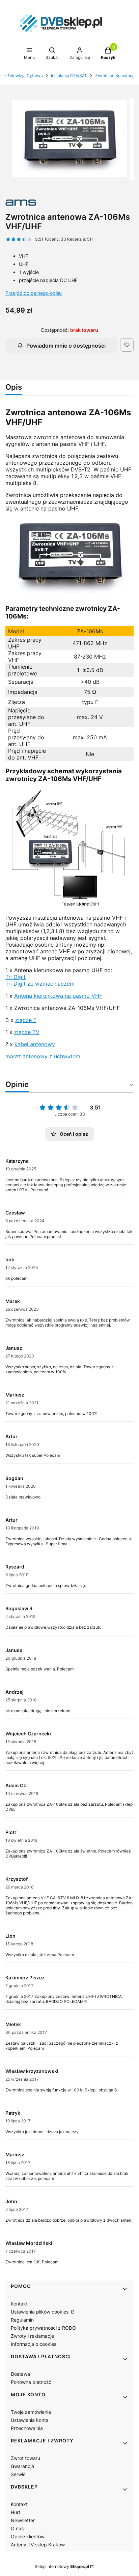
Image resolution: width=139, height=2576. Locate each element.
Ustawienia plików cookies (40, 2312)
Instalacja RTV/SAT (69, 76)
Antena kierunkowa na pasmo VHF (58, 996)
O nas (17, 2528)
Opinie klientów (28, 2536)
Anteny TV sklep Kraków (38, 2545)
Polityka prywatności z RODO (43, 2328)
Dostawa (20, 2374)
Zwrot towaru (25, 2458)
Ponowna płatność (31, 2382)
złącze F (26, 1020)
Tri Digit (16, 977)
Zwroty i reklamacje (32, 2336)
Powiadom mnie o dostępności (66, 346)
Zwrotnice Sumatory (114, 76)
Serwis (18, 2474)
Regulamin (22, 2320)
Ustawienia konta (30, 2420)
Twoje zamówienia (31, 2412)
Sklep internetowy (62, 2566)
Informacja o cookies (34, 2344)
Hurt (16, 2512)
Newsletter (23, 2520)
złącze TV (27, 1032)
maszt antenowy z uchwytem (43, 1056)
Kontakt (19, 2304)
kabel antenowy (35, 1044)
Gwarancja (22, 2466)
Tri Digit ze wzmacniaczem (40, 984)
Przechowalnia (27, 2428)
